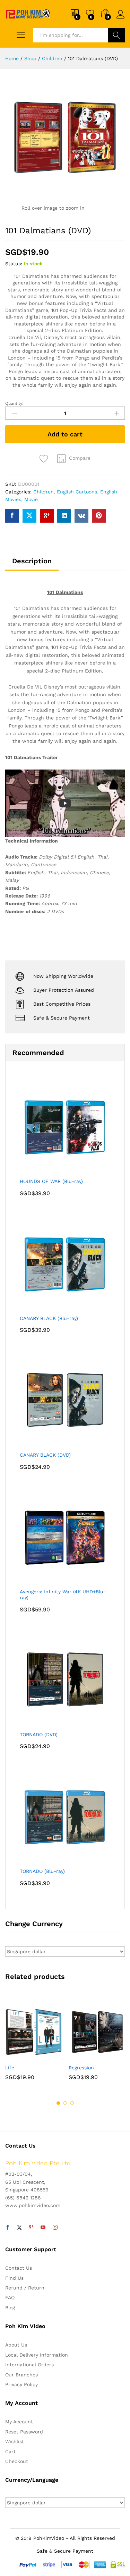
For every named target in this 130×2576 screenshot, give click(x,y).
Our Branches (21, 2375)
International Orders (29, 2365)
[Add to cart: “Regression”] (80, 2056)
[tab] (32, 564)
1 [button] (58, 2103)
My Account (19, 2422)
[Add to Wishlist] (45, 459)
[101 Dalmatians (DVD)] (12, 516)
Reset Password (24, 2432)
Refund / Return (25, 2288)
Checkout (17, 2461)
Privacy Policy (21, 2384)
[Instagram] (55, 2228)
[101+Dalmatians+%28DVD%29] (29, 516)
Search (116, 35)
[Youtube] (43, 2228)
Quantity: (14, 403)
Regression (81, 2068)
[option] (33, 2047)
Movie (31, 499)
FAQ (10, 2297)
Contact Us (19, 2268)
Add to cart (65, 434)
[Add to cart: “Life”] (17, 2056)
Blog (10, 2308)
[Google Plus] (31, 2228)
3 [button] (72, 2103)
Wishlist (15, 2441)
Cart (10, 2452)
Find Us (14, 2278)
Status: (14, 264)
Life (10, 2068)
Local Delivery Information (37, 2355)
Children (44, 492)
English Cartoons (77, 492)
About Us (16, 2345)
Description (32, 561)
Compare (80, 458)
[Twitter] (19, 2228)
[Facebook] (8, 2228)
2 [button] (65, 2103)
